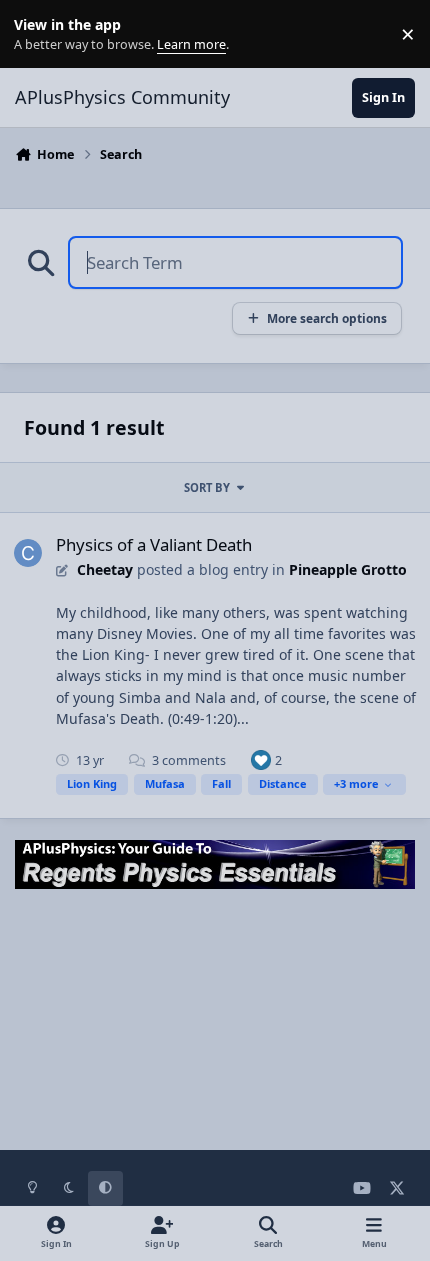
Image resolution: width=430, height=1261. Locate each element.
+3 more (356, 783)
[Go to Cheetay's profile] (28, 553)
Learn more (38, 34)
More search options (327, 318)
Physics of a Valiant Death (154, 544)
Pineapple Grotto (348, 569)
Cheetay (105, 569)
